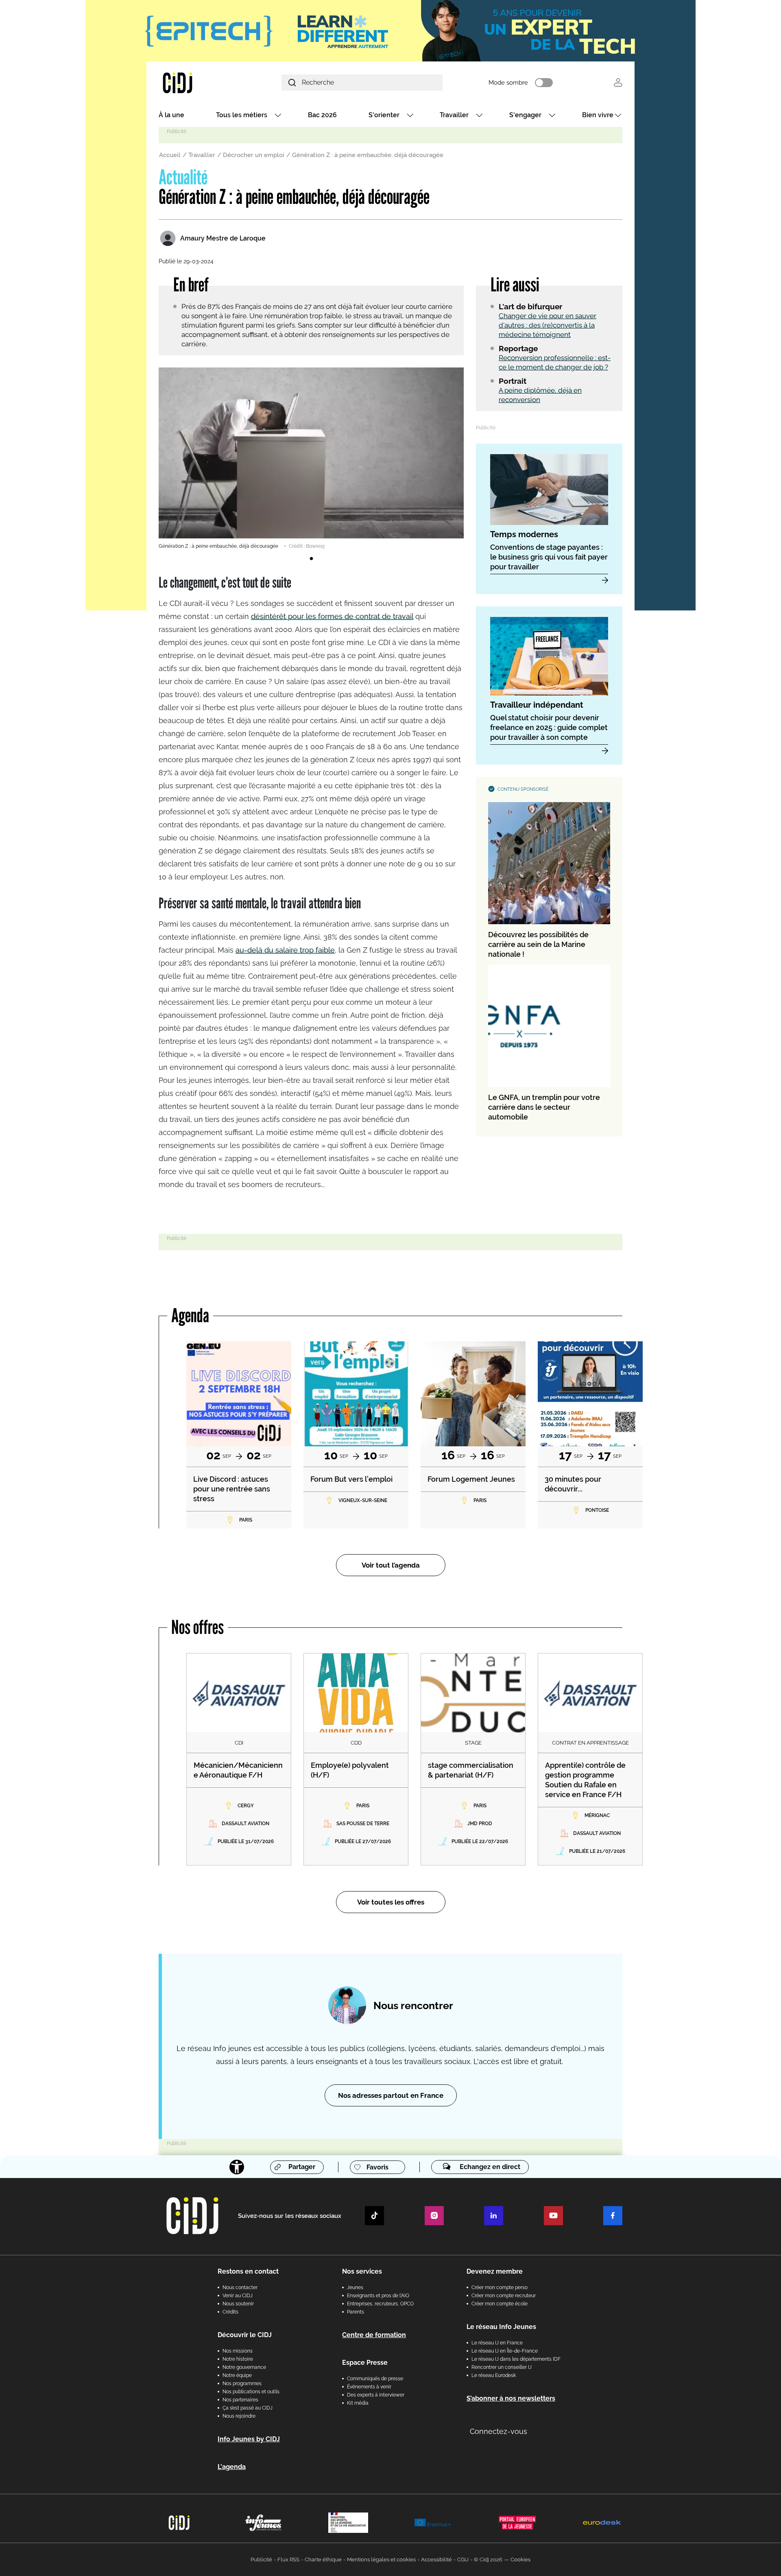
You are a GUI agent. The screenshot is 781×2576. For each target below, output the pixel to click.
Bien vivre (598, 115)
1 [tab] (311, 559)
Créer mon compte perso (500, 2287)
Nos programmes (242, 2384)
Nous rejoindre (239, 2416)
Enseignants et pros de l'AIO (378, 2296)
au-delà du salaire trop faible (285, 950)
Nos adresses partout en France (391, 2095)
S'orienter (384, 115)
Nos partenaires (240, 2400)
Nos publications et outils (251, 2392)
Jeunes (355, 2287)
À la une (171, 115)
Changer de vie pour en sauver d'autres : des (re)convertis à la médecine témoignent (548, 325)
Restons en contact (248, 2271)
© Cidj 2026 (488, 2560)
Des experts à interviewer (376, 2395)
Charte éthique (323, 2560)
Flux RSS (288, 2560)
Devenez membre (495, 2271)
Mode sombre (508, 83)
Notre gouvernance (244, 2367)
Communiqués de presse (375, 2379)
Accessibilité (436, 2560)
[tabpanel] (311, 459)
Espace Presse (365, 2363)
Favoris (377, 2167)
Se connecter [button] (618, 82)
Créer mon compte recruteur (504, 2296)
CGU (463, 2560)
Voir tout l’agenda (391, 1565)
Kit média (358, 2403)
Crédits (230, 2312)
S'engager (525, 115)
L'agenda (232, 2467)
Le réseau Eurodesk (494, 2375)
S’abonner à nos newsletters (511, 2398)
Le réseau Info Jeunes (501, 2327)
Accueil (170, 155)
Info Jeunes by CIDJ (249, 2439)
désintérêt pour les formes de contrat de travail (332, 616)
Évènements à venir (369, 2387)
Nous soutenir (238, 2304)
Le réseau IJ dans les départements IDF (516, 2359)
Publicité (261, 2560)
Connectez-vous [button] (498, 2431)
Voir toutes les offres (391, 1902)
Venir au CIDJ (238, 2296)
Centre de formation (374, 2335)
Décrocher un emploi (254, 155)
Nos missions (238, 2351)
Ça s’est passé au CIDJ (248, 2408)
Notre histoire (238, 2359)
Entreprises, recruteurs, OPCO (380, 2304)
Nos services (362, 2271)
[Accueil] (197, 82)
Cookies (520, 2560)
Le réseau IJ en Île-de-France (505, 2351)
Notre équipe (237, 2375)
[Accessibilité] (237, 2167)
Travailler (454, 115)
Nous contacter (240, 2287)
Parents (356, 2312)
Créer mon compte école (500, 2304)
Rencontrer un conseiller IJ (502, 2367)
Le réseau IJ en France (497, 2343)
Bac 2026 (322, 115)
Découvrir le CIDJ (245, 2335)
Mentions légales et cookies (381, 2560)
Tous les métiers (242, 115)
